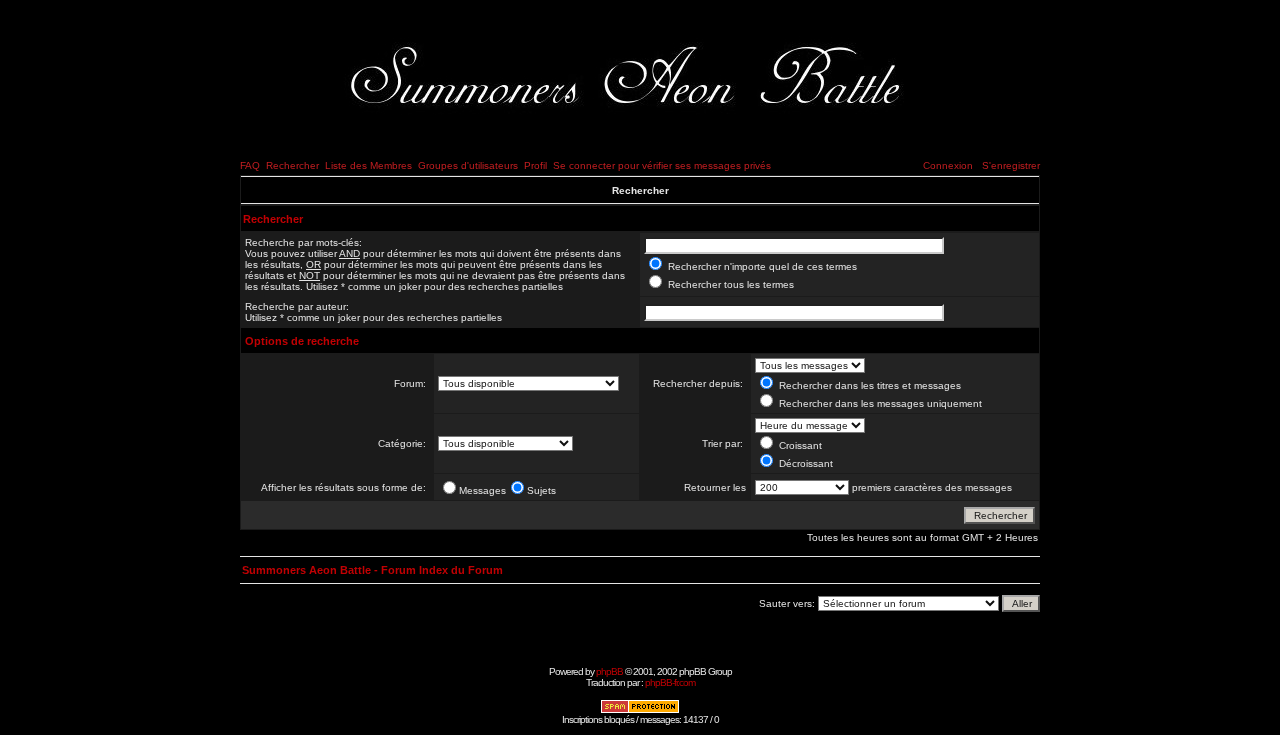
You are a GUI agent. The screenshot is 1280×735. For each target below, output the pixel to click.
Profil (535, 165)
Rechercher (292, 165)
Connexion (948, 165)
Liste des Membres (368, 165)
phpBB (609, 671)
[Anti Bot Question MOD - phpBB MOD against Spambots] (640, 710)
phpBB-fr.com (670, 682)
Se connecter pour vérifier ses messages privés (662, 165)
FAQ (250, 165)
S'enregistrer (1011, 165)
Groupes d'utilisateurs (468, 165)
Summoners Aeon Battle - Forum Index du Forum (372, 570)
